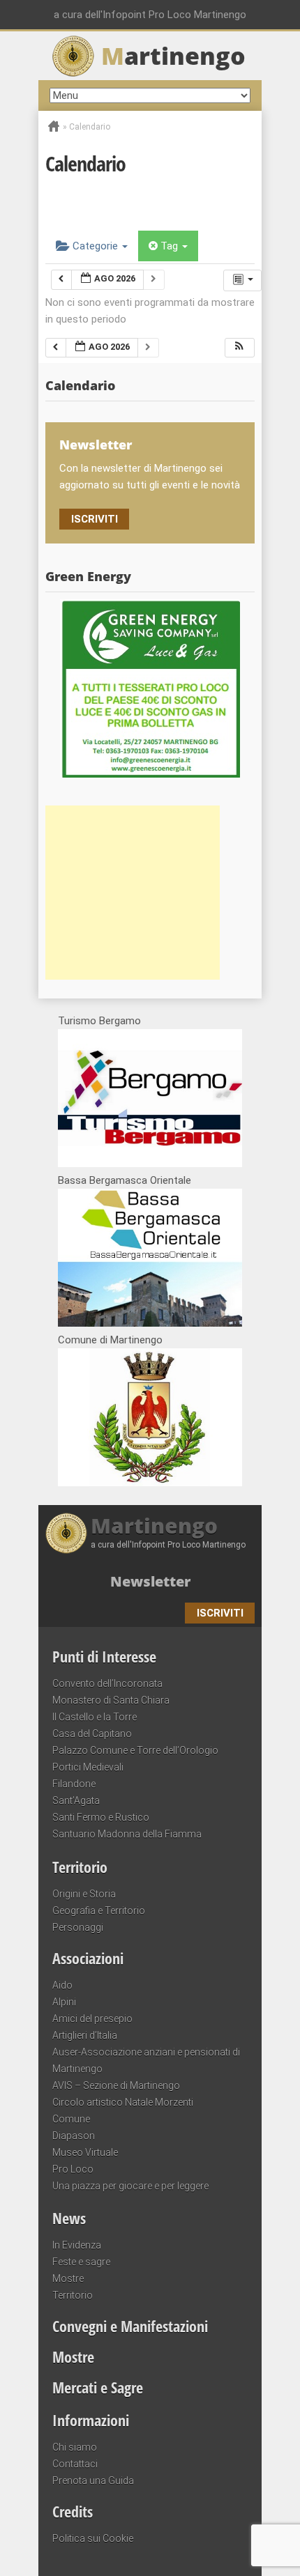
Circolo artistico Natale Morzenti (123, 2102)
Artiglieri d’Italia (85, 2035)
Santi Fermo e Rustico (101, 1817)
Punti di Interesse (104, 1656)
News (69, 2218)
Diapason (74, 2136)
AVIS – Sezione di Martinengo (116, 2085)
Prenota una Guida (93, 2481)
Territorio (80, 1867)
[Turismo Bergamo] (150, 1164)
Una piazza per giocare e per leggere (130, 2186)
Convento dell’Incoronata (107, 1683)
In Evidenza (77, 2245)
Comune (71, 2119)
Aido (62, 1985)
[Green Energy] (150, 688)
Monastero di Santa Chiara (111, 1700)
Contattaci (75, 2464)
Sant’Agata (76, 1800)
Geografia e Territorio (99, 1911)
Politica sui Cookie (93, 2538)
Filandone (74, 1784)
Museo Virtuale (85, 2152)
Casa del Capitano (92, 1734)
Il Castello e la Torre (95, 1717)
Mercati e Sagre (98, 2387)
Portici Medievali (88, 1767)
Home (54, 126)
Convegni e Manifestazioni (130, 2326)
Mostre (68, 2278)
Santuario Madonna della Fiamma (127, 1834)
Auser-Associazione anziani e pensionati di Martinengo (146, 2060)
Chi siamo (75, 2447)
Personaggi (78, 1927)
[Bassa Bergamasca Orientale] (150, 1323)
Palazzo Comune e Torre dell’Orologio (135, 1750)
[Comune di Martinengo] (150, 1483)
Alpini (64, 2002)
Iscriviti (95, 519)
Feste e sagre (81, 2262)
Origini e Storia (84, 1894)
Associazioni (88, 1958)
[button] (239, 348)
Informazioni (91, 2420)
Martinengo (154, 1526)
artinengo (173, 56)
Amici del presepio (92, 2019)
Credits (73, 2511)
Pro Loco (73, 2169)
